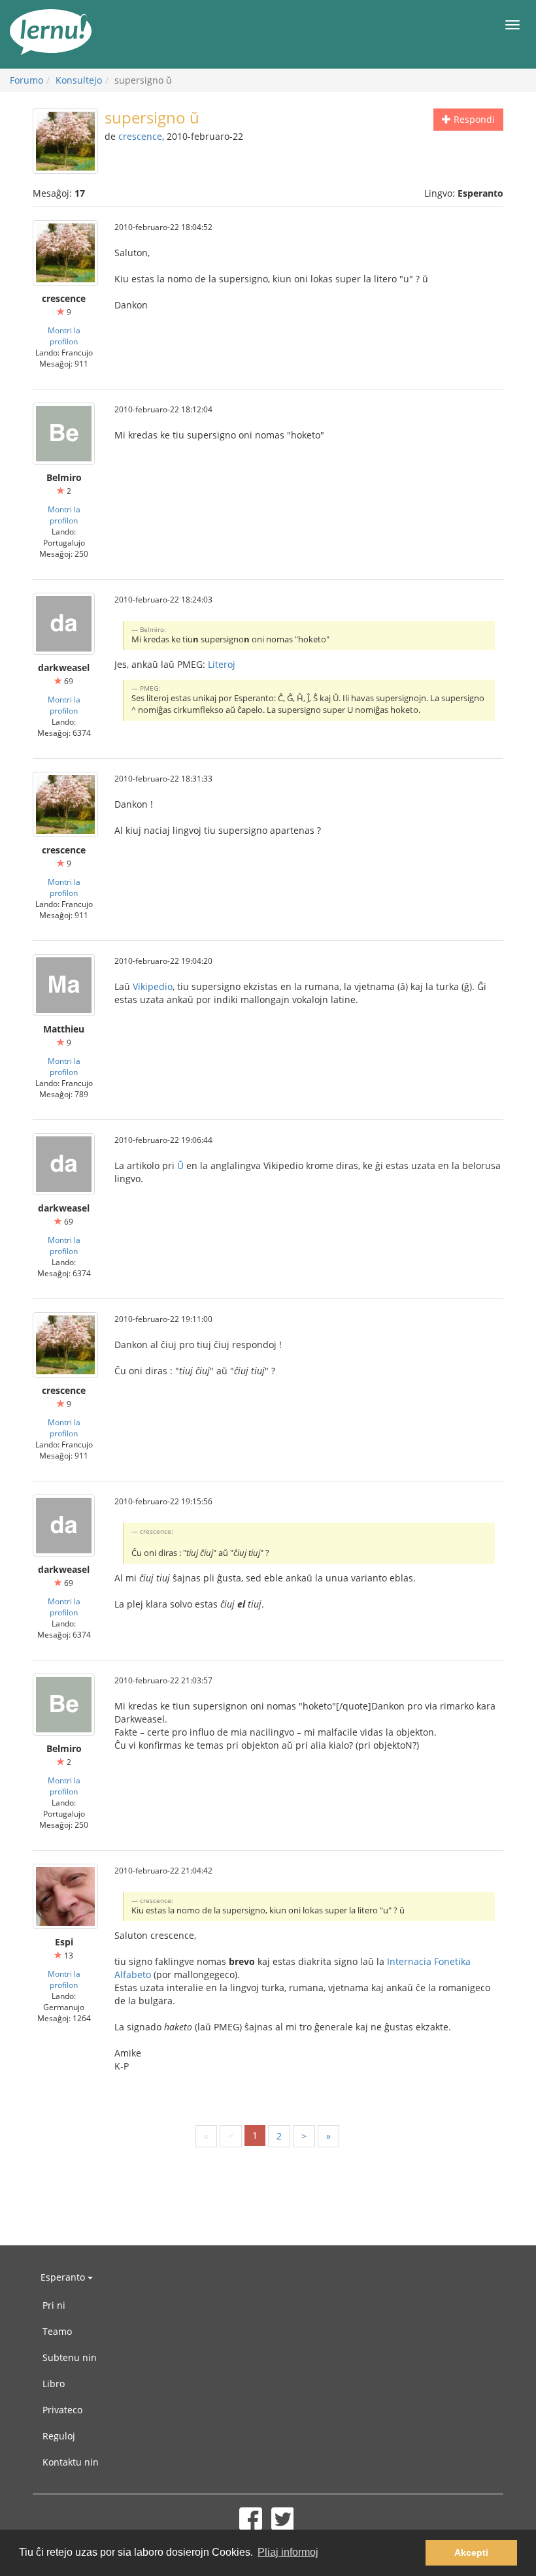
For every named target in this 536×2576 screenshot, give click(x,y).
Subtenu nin (70, 2357)
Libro (54, 2384)
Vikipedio (153, 986)
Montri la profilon (64, 336)
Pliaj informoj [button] (288, 2552)
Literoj (222, 664)
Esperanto (64, 2277)
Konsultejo (79, 80)
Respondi (473, 119)
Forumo (26, 80)
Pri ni (54, 2305)
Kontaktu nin (71, 2462)
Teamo (57, 2331)
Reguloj (59, 2436)
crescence (140, 136)
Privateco (62, 2410)
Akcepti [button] (471, 2552)
